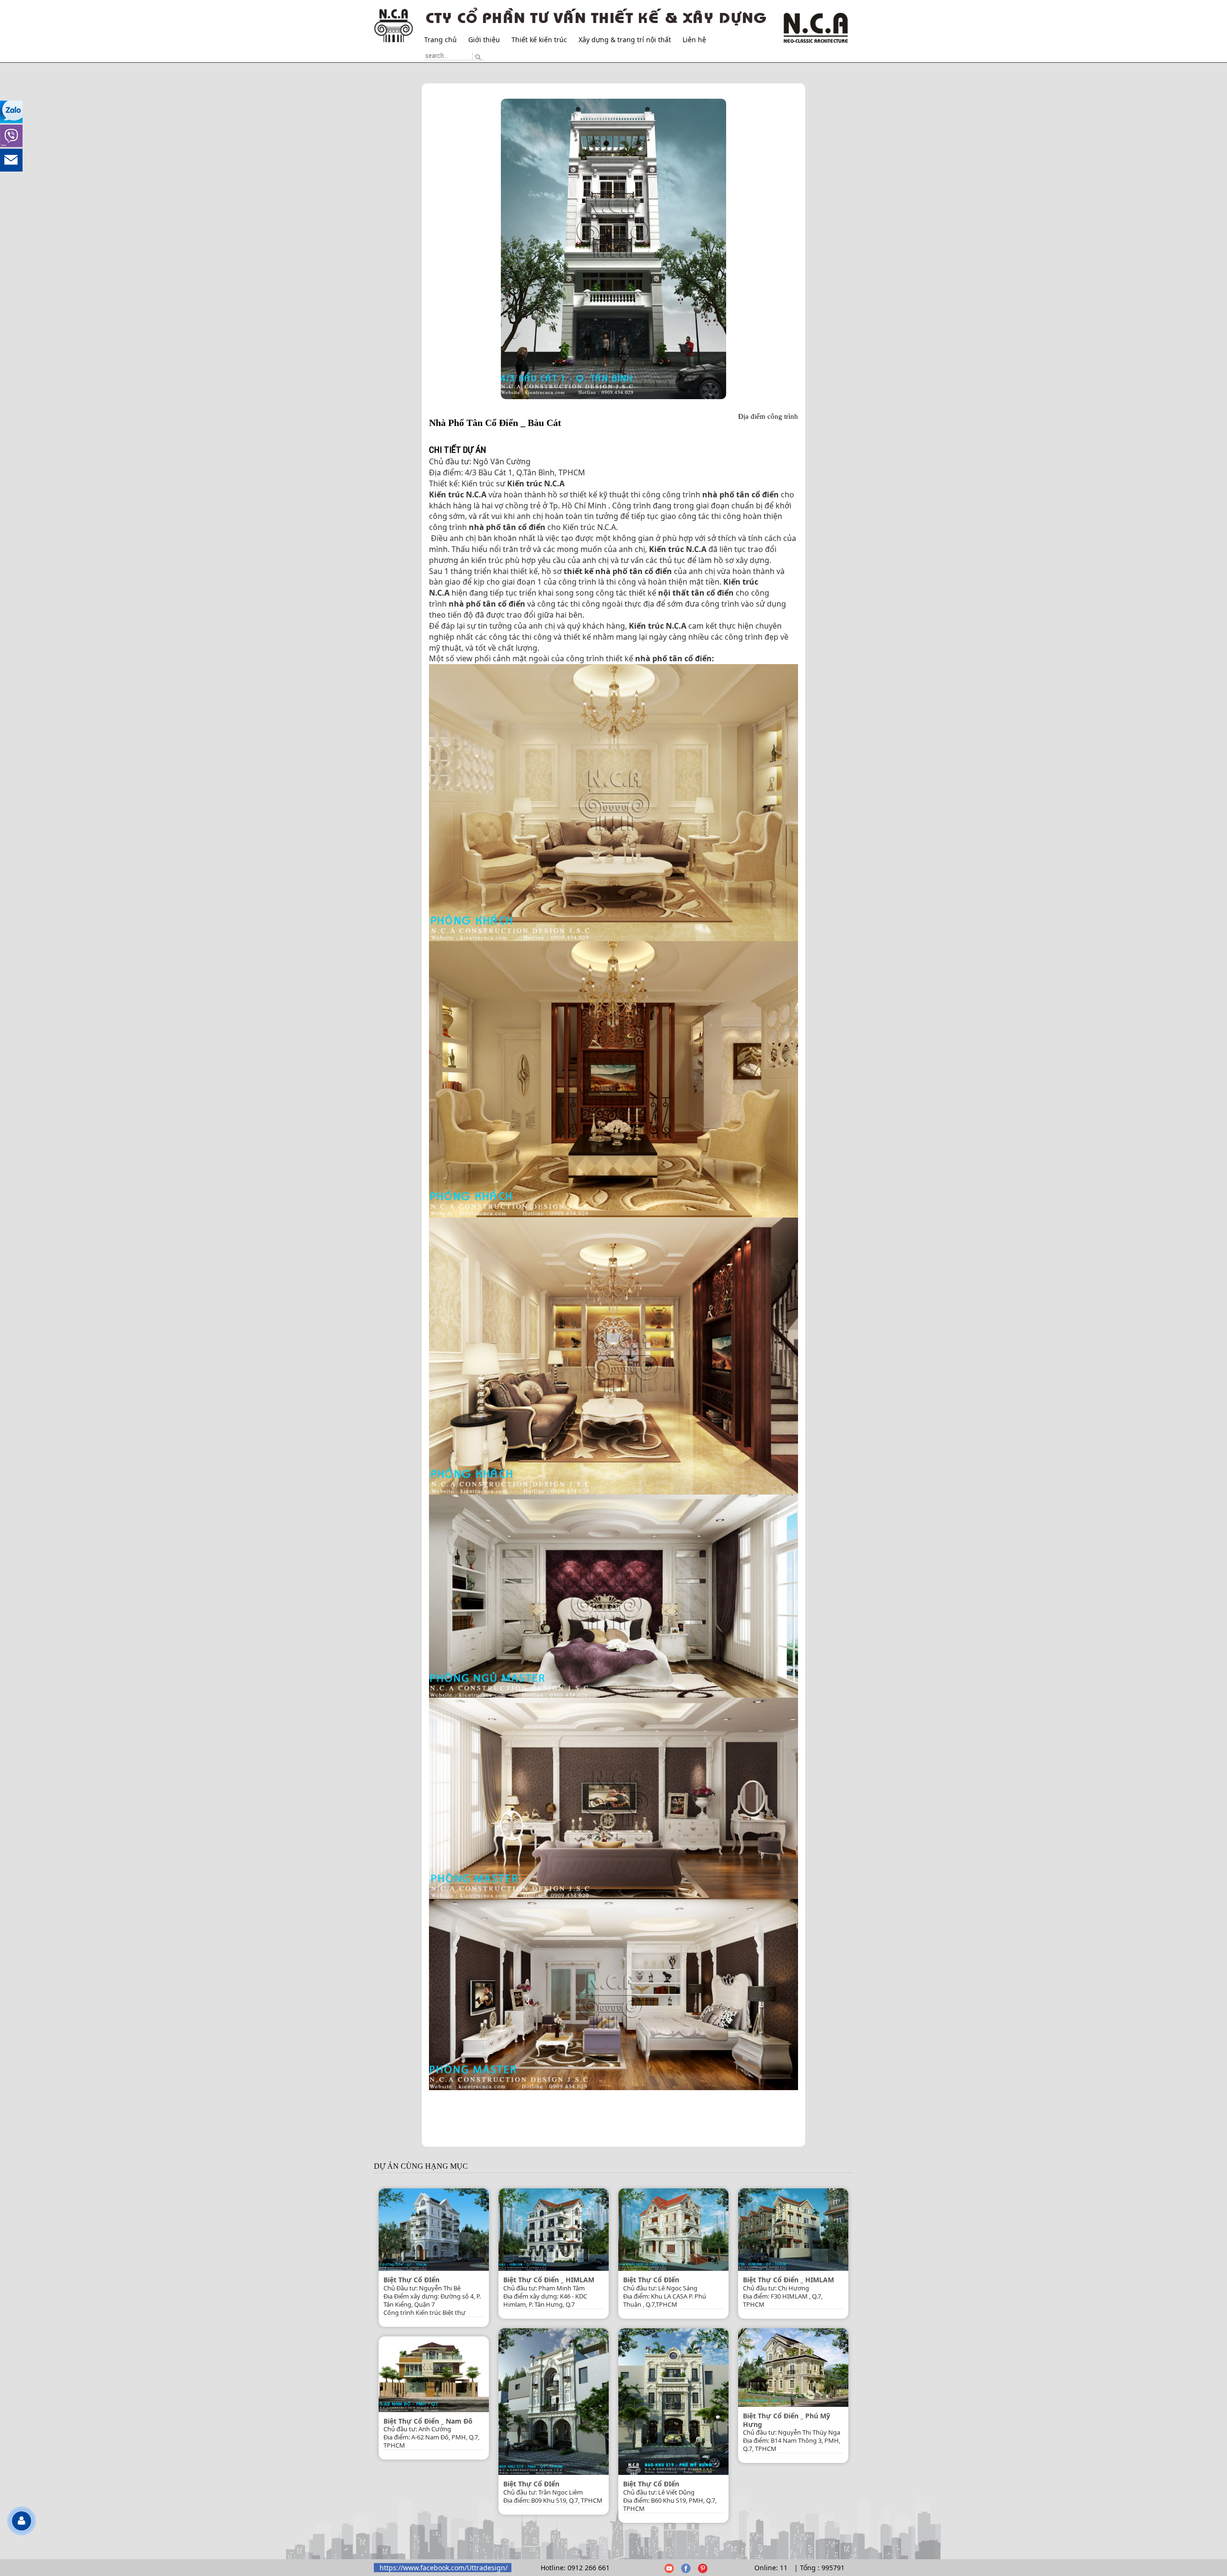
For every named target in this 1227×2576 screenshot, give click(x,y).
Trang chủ (440, 40)
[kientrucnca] (686, 2568)
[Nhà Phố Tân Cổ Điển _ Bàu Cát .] (613, 249)
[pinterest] (702, 2568)
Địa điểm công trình (768, 416)
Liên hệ (694, 40)
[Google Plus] (669, 2568)
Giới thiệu (484, 40)
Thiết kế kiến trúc (539, 40)
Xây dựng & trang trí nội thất (625, 40)
